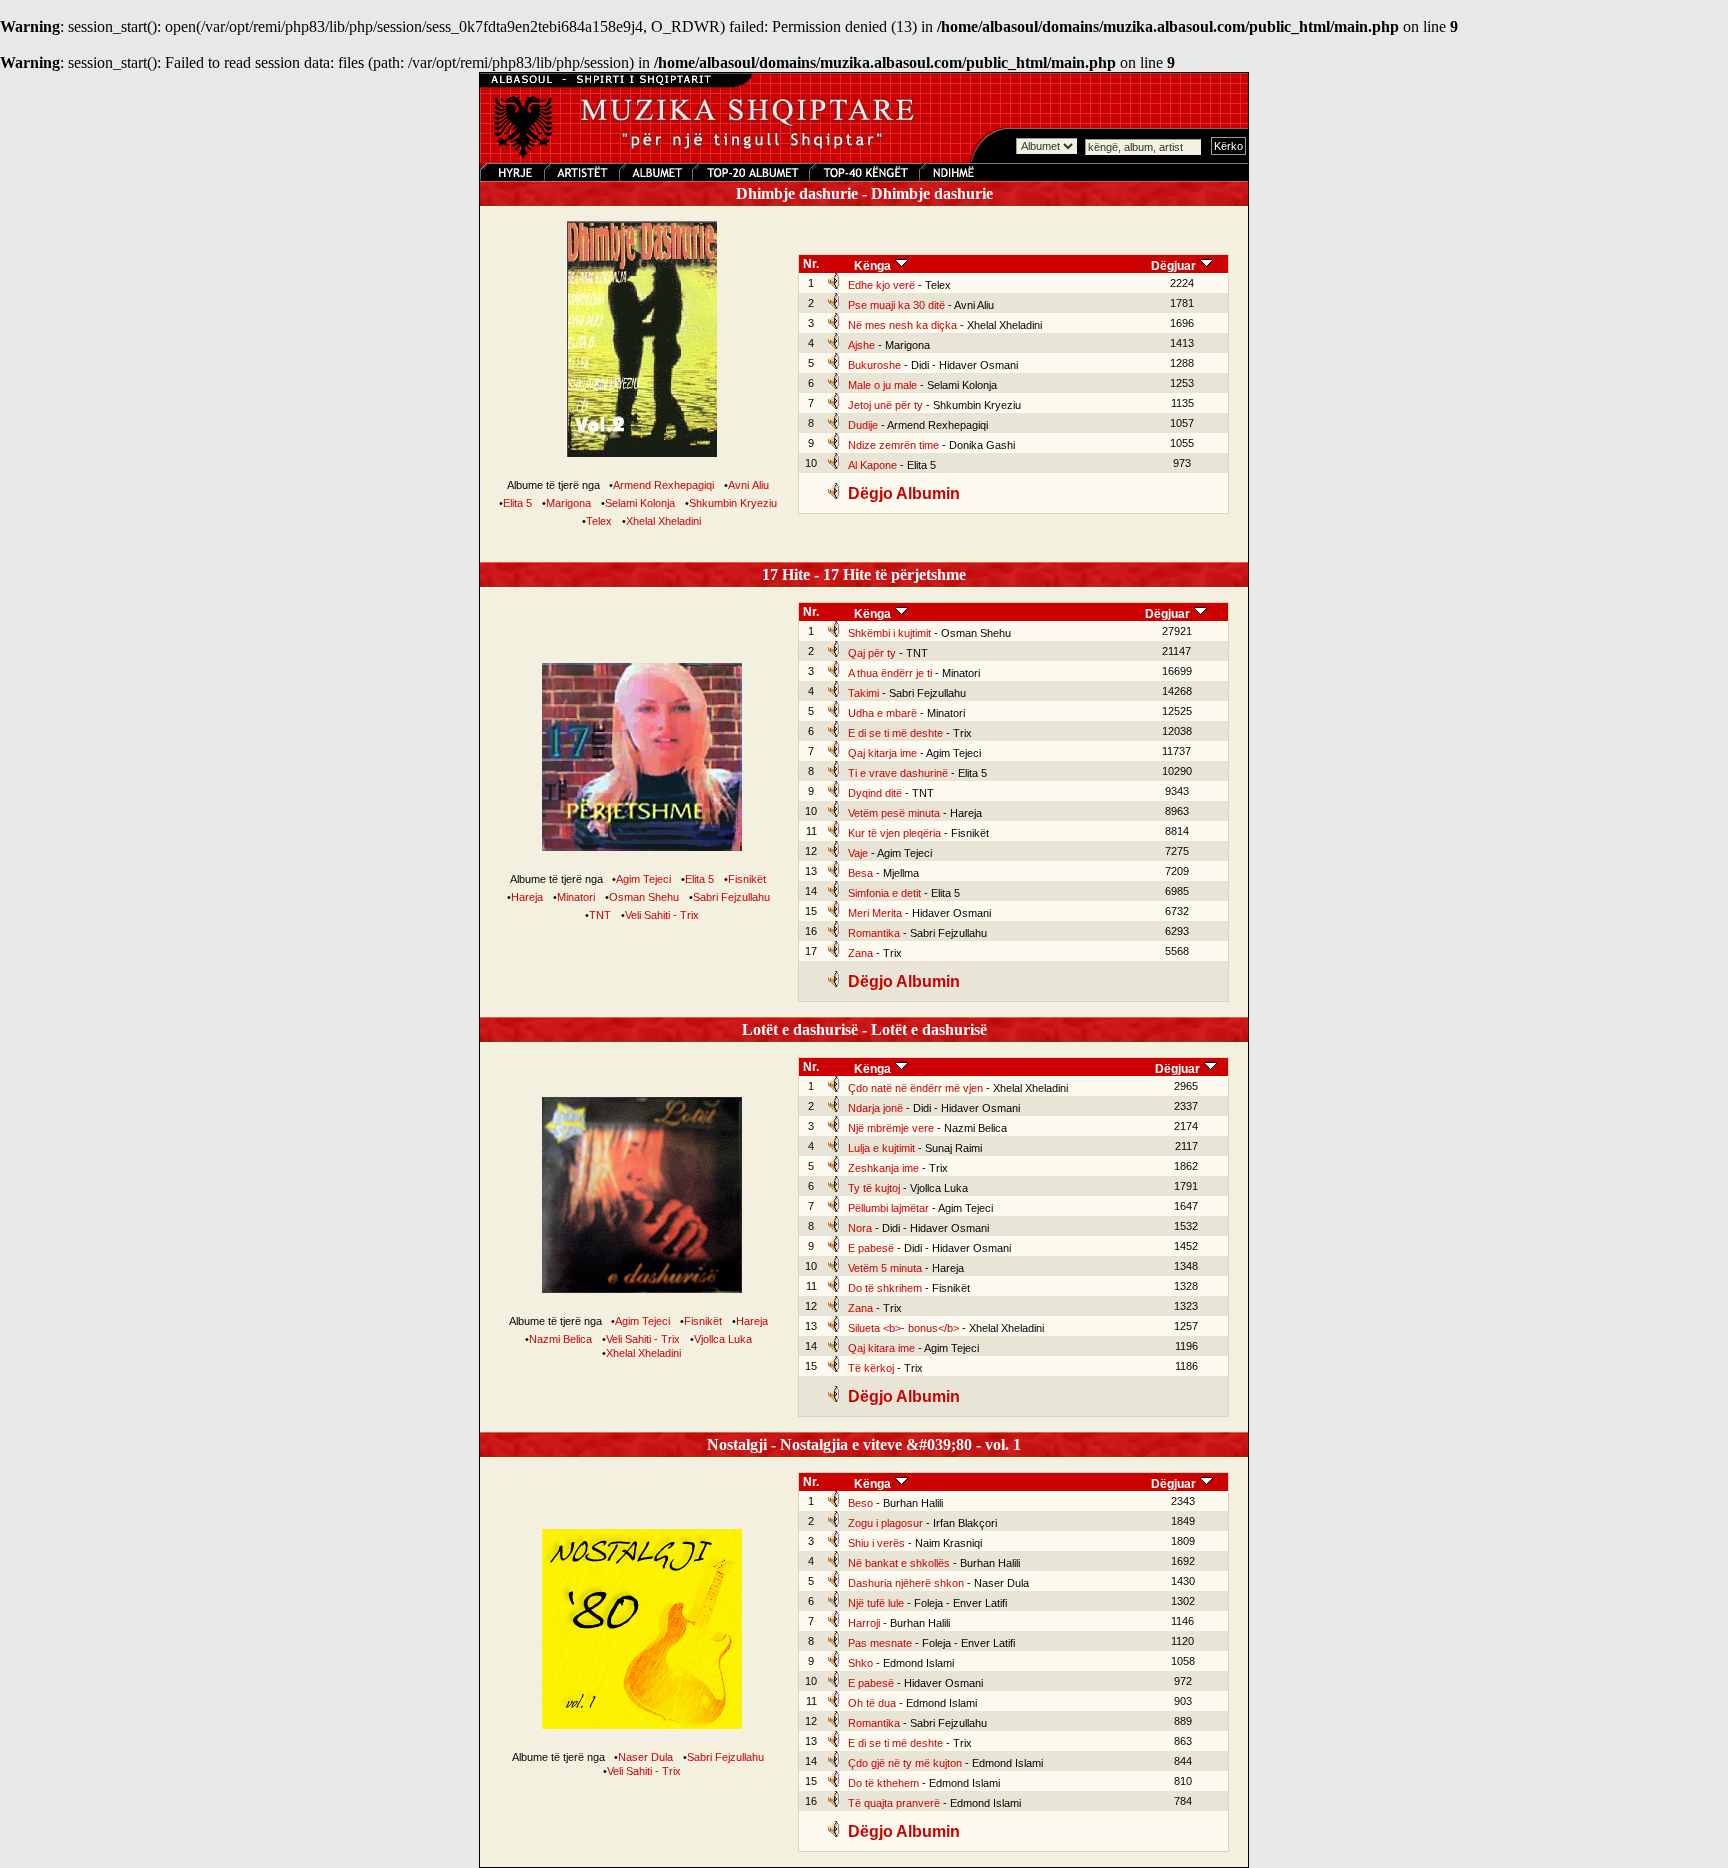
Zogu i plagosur (885, 1523)
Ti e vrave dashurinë (898, 773)
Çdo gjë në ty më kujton (905, 1763)
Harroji (864, 1623)
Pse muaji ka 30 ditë (896, 305)
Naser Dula (645, 1757)
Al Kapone (872, 465)
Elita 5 (517, 503)
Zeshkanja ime (883, 1168)
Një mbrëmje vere (891, 1128)
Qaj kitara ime (881, 1348)
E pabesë (871, 1248)
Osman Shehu (644, 897)
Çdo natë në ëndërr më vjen (915, 1088)
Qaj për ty (872, 653)
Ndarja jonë (875, 1108)
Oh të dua (872, 1703)
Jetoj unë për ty (885, 405)
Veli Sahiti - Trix (662, 915)
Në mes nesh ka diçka (902, 325)
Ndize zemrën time (893, 445)
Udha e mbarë (882, 713)
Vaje (858, 853)
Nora (860, 1228)
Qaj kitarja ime (882, 753)
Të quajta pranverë (894, 1803)
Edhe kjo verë (881, 285)
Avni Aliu (748, 485)
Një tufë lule (876, 1603)
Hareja (527, 897)
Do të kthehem (883, 1783)
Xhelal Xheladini (663, 521)
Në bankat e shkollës (899, 1563)
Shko (860, 1663)
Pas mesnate (880, 1643)
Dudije (863, 425)
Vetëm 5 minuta (885, 1268)
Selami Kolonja (640, 503)
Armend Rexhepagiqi (663, 485)
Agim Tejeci (643, 879)
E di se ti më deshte (895, 733)
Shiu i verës (876, 1543)
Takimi (863, 693)
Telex (599, 521)
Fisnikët (747, 879)
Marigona (568, 503)
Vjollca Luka (723, 1339)
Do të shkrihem (885, 1288)
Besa (860, 873)
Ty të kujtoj (874, 1188)
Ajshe (861, 345)
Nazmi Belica (560, 1339)
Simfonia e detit (884, 893)
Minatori (576, 897)
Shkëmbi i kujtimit (889, 633)
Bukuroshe (874, 365)
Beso (860, 1503)
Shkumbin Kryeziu (733, 503)
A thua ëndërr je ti (890, 673)
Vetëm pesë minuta (894, 813)
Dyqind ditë (875, 793)
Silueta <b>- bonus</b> (903, 1328)
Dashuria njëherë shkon (906, 1583)
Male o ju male (882, 385)
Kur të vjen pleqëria (894, 833)
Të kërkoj (871, 1368)
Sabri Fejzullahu (731, 897)
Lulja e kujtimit (881, 1148)
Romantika (874, 933)
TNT (600, 915)
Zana (860, 953)
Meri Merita (875, 913)
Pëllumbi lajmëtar (888, 1208)
